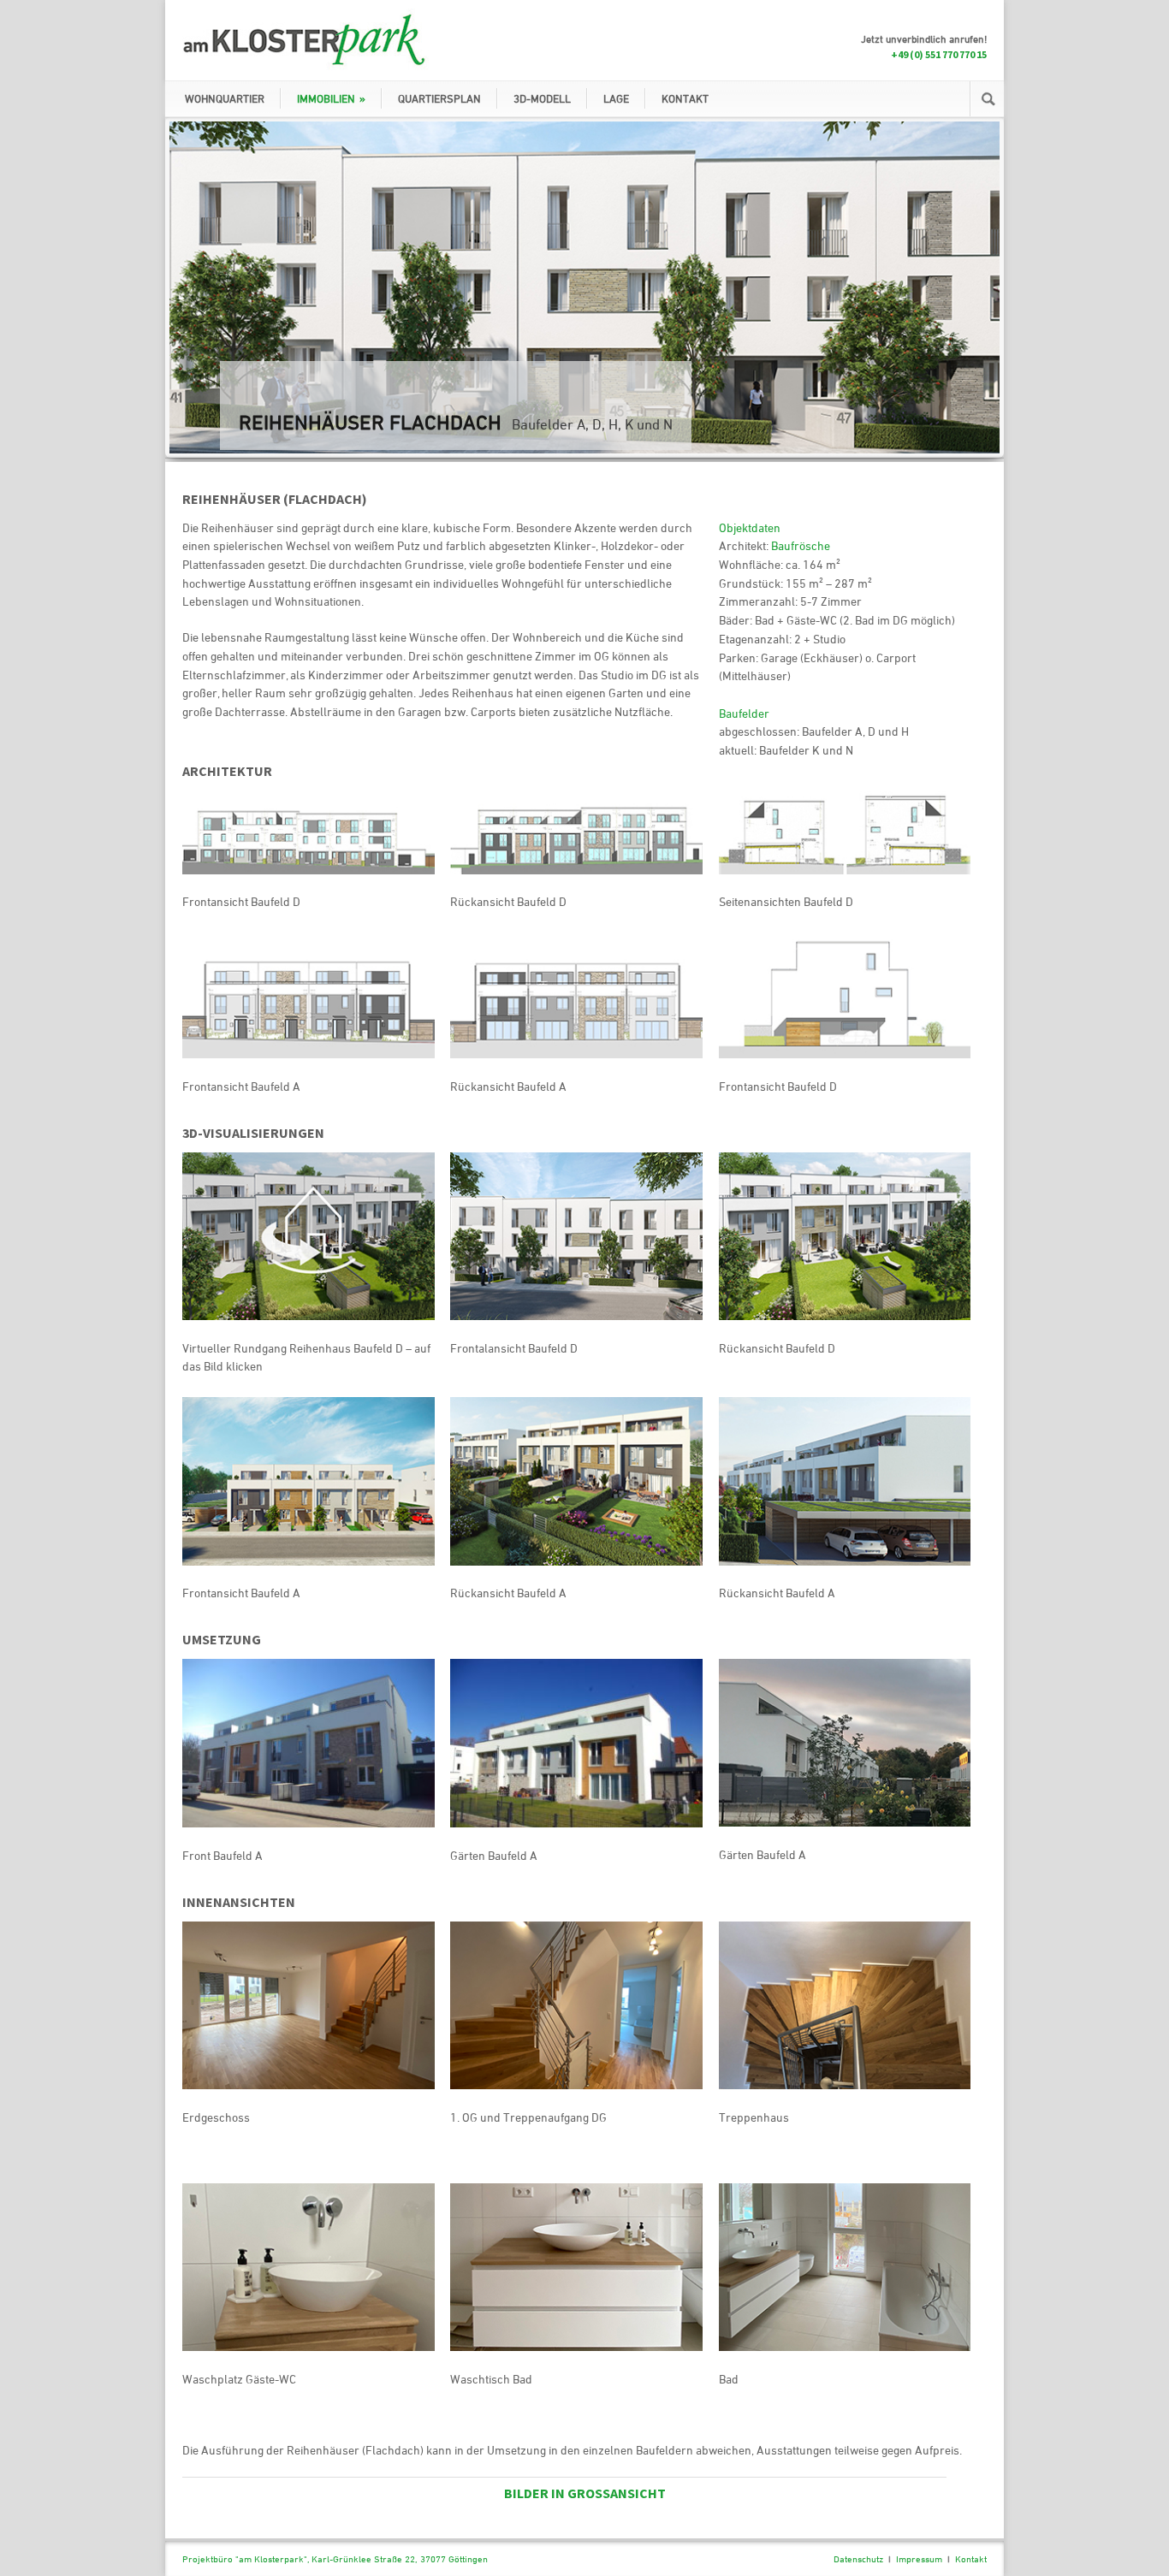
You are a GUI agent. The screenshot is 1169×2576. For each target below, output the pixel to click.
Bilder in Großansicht (585, 2493)
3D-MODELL (542, 98)
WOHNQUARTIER (225, 98)
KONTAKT (685, 98)
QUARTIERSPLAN (439, 98)
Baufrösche (801, 545)
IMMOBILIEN (331, 98)
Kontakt (971, 2558)
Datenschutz (858, 2558)
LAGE (616, 98)
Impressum (919, 2558)
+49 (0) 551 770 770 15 (939, 54)
